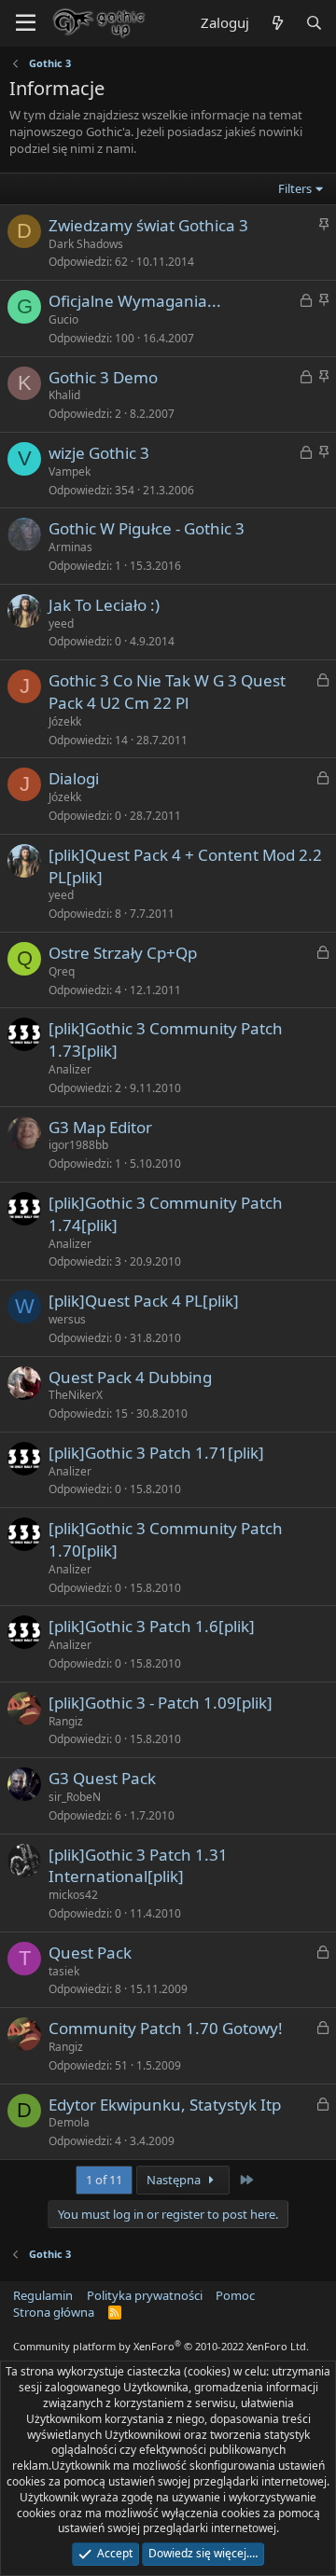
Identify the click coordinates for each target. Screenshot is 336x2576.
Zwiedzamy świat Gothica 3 (148, 225)
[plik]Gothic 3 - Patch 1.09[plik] (161, 1703)
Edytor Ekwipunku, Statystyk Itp (165, 2105)
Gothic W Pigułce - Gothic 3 (147, 528)
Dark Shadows (86, 244)
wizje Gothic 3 (99, 453)
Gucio (63, 319)
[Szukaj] (314, 23)
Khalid (64, 395)
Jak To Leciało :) (104, 605)
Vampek (70, 471)
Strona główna (54, 2312)
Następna (175, 2180)
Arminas (70, 547)
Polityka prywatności (145, 2295)
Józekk (65, 721)
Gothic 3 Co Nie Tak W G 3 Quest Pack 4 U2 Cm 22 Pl (167, 692)
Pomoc (235, 2295)
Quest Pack (90, 1953)
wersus (67, 1319)
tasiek (64, 1971)
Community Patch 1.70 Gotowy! (166, 2028)
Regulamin (43, 2295)
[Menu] (26, 23)
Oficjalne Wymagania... (135, 301)
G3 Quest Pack (102, 1778)
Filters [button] (295, 188)
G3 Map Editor (100, 1127)
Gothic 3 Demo (103, 377)
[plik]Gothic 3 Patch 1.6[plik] (152, 1626)
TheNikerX (76, 1395)
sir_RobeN (75, 1797)
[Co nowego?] (277, 23)
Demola (69, 2122)
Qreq (62, 971)
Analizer (70, 1069)
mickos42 (73, 1895)
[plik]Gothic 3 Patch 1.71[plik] (156, 1453)
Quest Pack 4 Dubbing (130, 1377)
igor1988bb (78, 1145)
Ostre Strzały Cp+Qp (123, 953)
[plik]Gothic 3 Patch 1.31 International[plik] (138, 1866)
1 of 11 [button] (104, 2180)
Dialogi (74, 778)
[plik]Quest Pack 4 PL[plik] (144, 1301)
